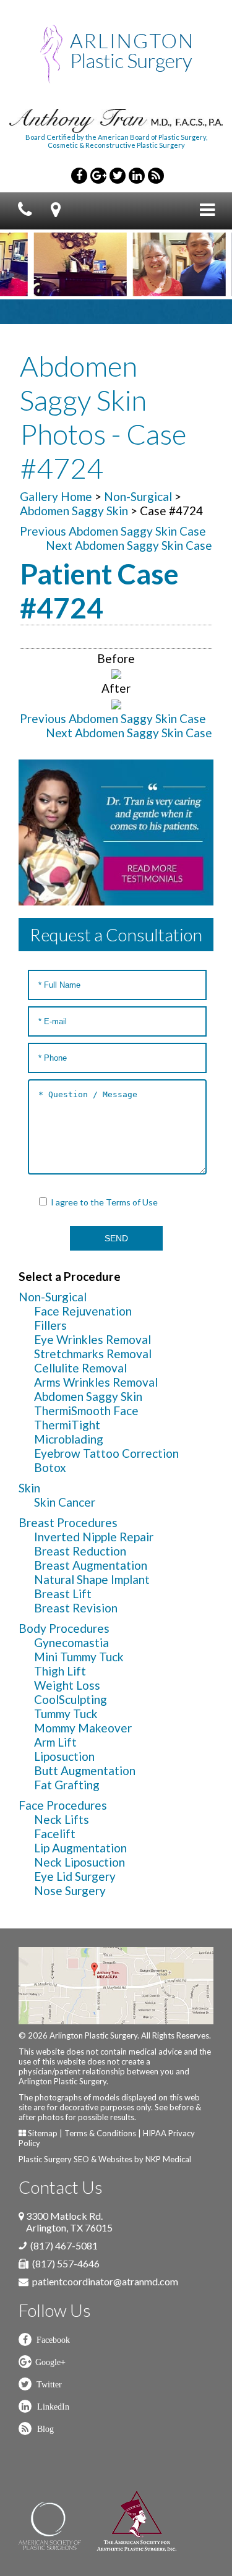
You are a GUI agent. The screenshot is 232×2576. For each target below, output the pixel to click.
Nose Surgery (70, 1890)
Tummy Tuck (66, 1714)
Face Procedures (63, 1805)
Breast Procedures (68, 1522)
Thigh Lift (60, 1671)
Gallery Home (56, 496)
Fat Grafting (67, 1785)
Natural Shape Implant (92, 1579)
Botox (50, 1467)
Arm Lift (55, 1742)
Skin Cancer (65, 1502)
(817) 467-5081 (64, 2245)
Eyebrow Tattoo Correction (106, 1453)
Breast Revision (76, 1608)
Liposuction (64, 1756)
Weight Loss (67, 1685)
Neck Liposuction (79, 1862)
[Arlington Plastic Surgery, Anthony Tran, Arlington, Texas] (116, 53)
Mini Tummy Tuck (79, 1657)
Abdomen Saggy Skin (74, 511)
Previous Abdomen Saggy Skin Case (113, 531)
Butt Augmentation (85, 1770)
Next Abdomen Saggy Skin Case (129, 545)
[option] (61, 264)
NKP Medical (168, 2159)
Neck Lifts (62, 1819)
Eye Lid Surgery (75, 1876)
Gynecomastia (71, 1642)
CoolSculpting (71, 1699)
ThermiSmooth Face (86, 1410)
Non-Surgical (138, 496)
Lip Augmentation (80, 1848)
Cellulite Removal (80, 1368)
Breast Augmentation (91, 1565)
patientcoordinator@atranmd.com (105, 2281)
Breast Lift (63, 1594)
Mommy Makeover (83, 1728)
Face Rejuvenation (83, 1311)
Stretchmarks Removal (93, 1354)
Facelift (55, 1834)
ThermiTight (67, 1425)
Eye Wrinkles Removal (92, 1339)
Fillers (50, 1325)
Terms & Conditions (100, 2133)
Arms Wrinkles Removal (96, 1382)
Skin (29, 1488)
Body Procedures (64, 1628)
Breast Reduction (80, 1551)
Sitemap (43, 2133)
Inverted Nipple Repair (94, 1537)
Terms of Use (132, 1202)
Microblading (69, 1439)
